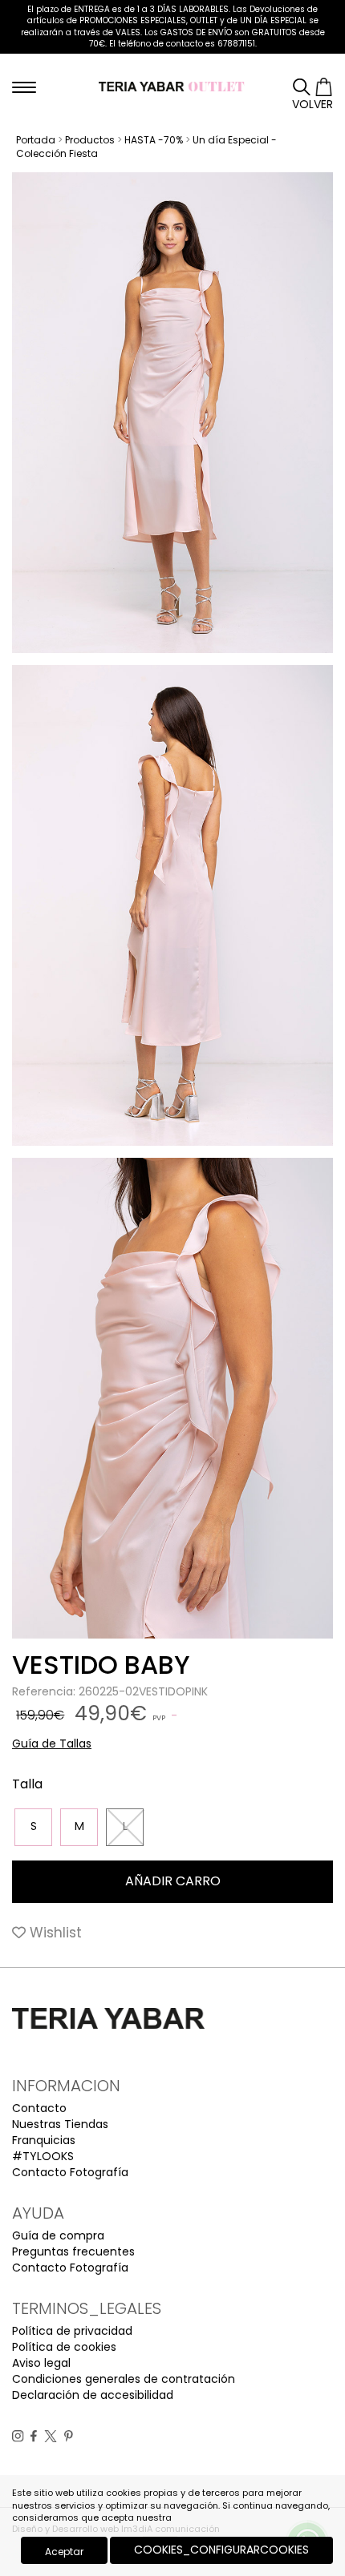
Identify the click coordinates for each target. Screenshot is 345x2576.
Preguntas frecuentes (73, 2251)
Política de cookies (64, 2347)
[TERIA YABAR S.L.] (173, 86)
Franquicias (44, 2140)
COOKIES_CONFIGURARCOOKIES (221, 2550)
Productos (90, 140)
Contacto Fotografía (70, 2172)
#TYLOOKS (43, 2156)
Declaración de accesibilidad (93, 2395)
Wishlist (54, 1933)
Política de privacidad (72, 2331)
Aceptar (64, 2552)
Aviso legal (41, 2363)
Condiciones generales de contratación (124, 2379)
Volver (313, 104)
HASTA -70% (154, 140)
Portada (36, 140)
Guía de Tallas (52, 1744)
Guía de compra (58, 2235)
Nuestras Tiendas (60, 2124)
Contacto (39, 2108)
